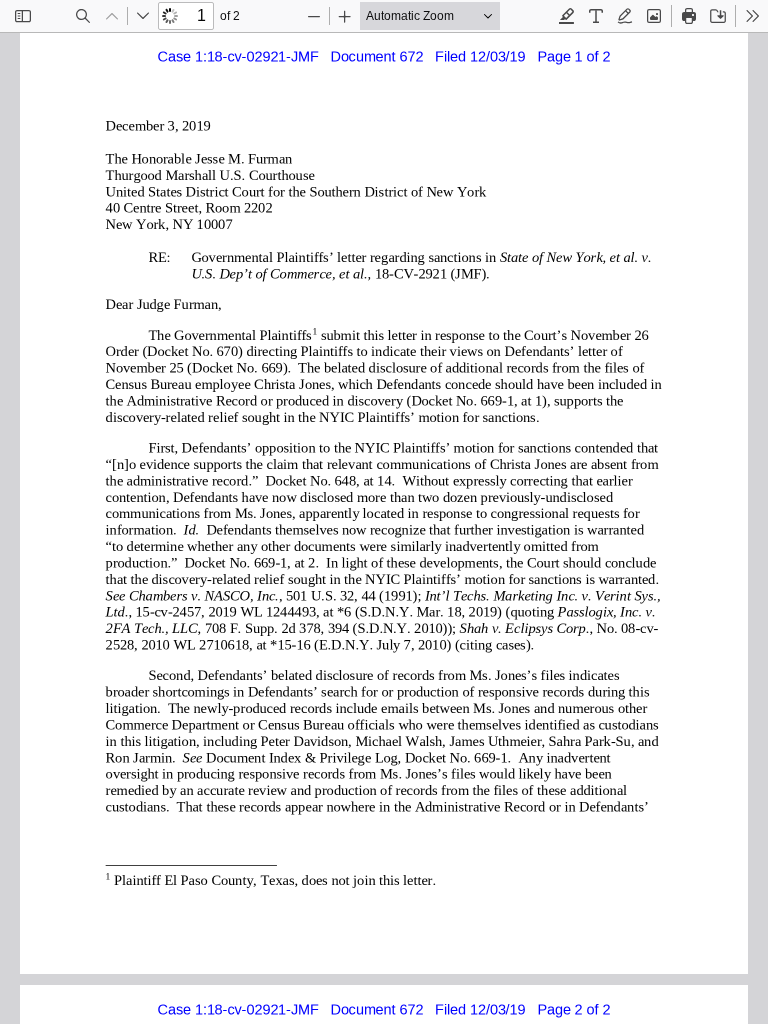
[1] (314, 330)
